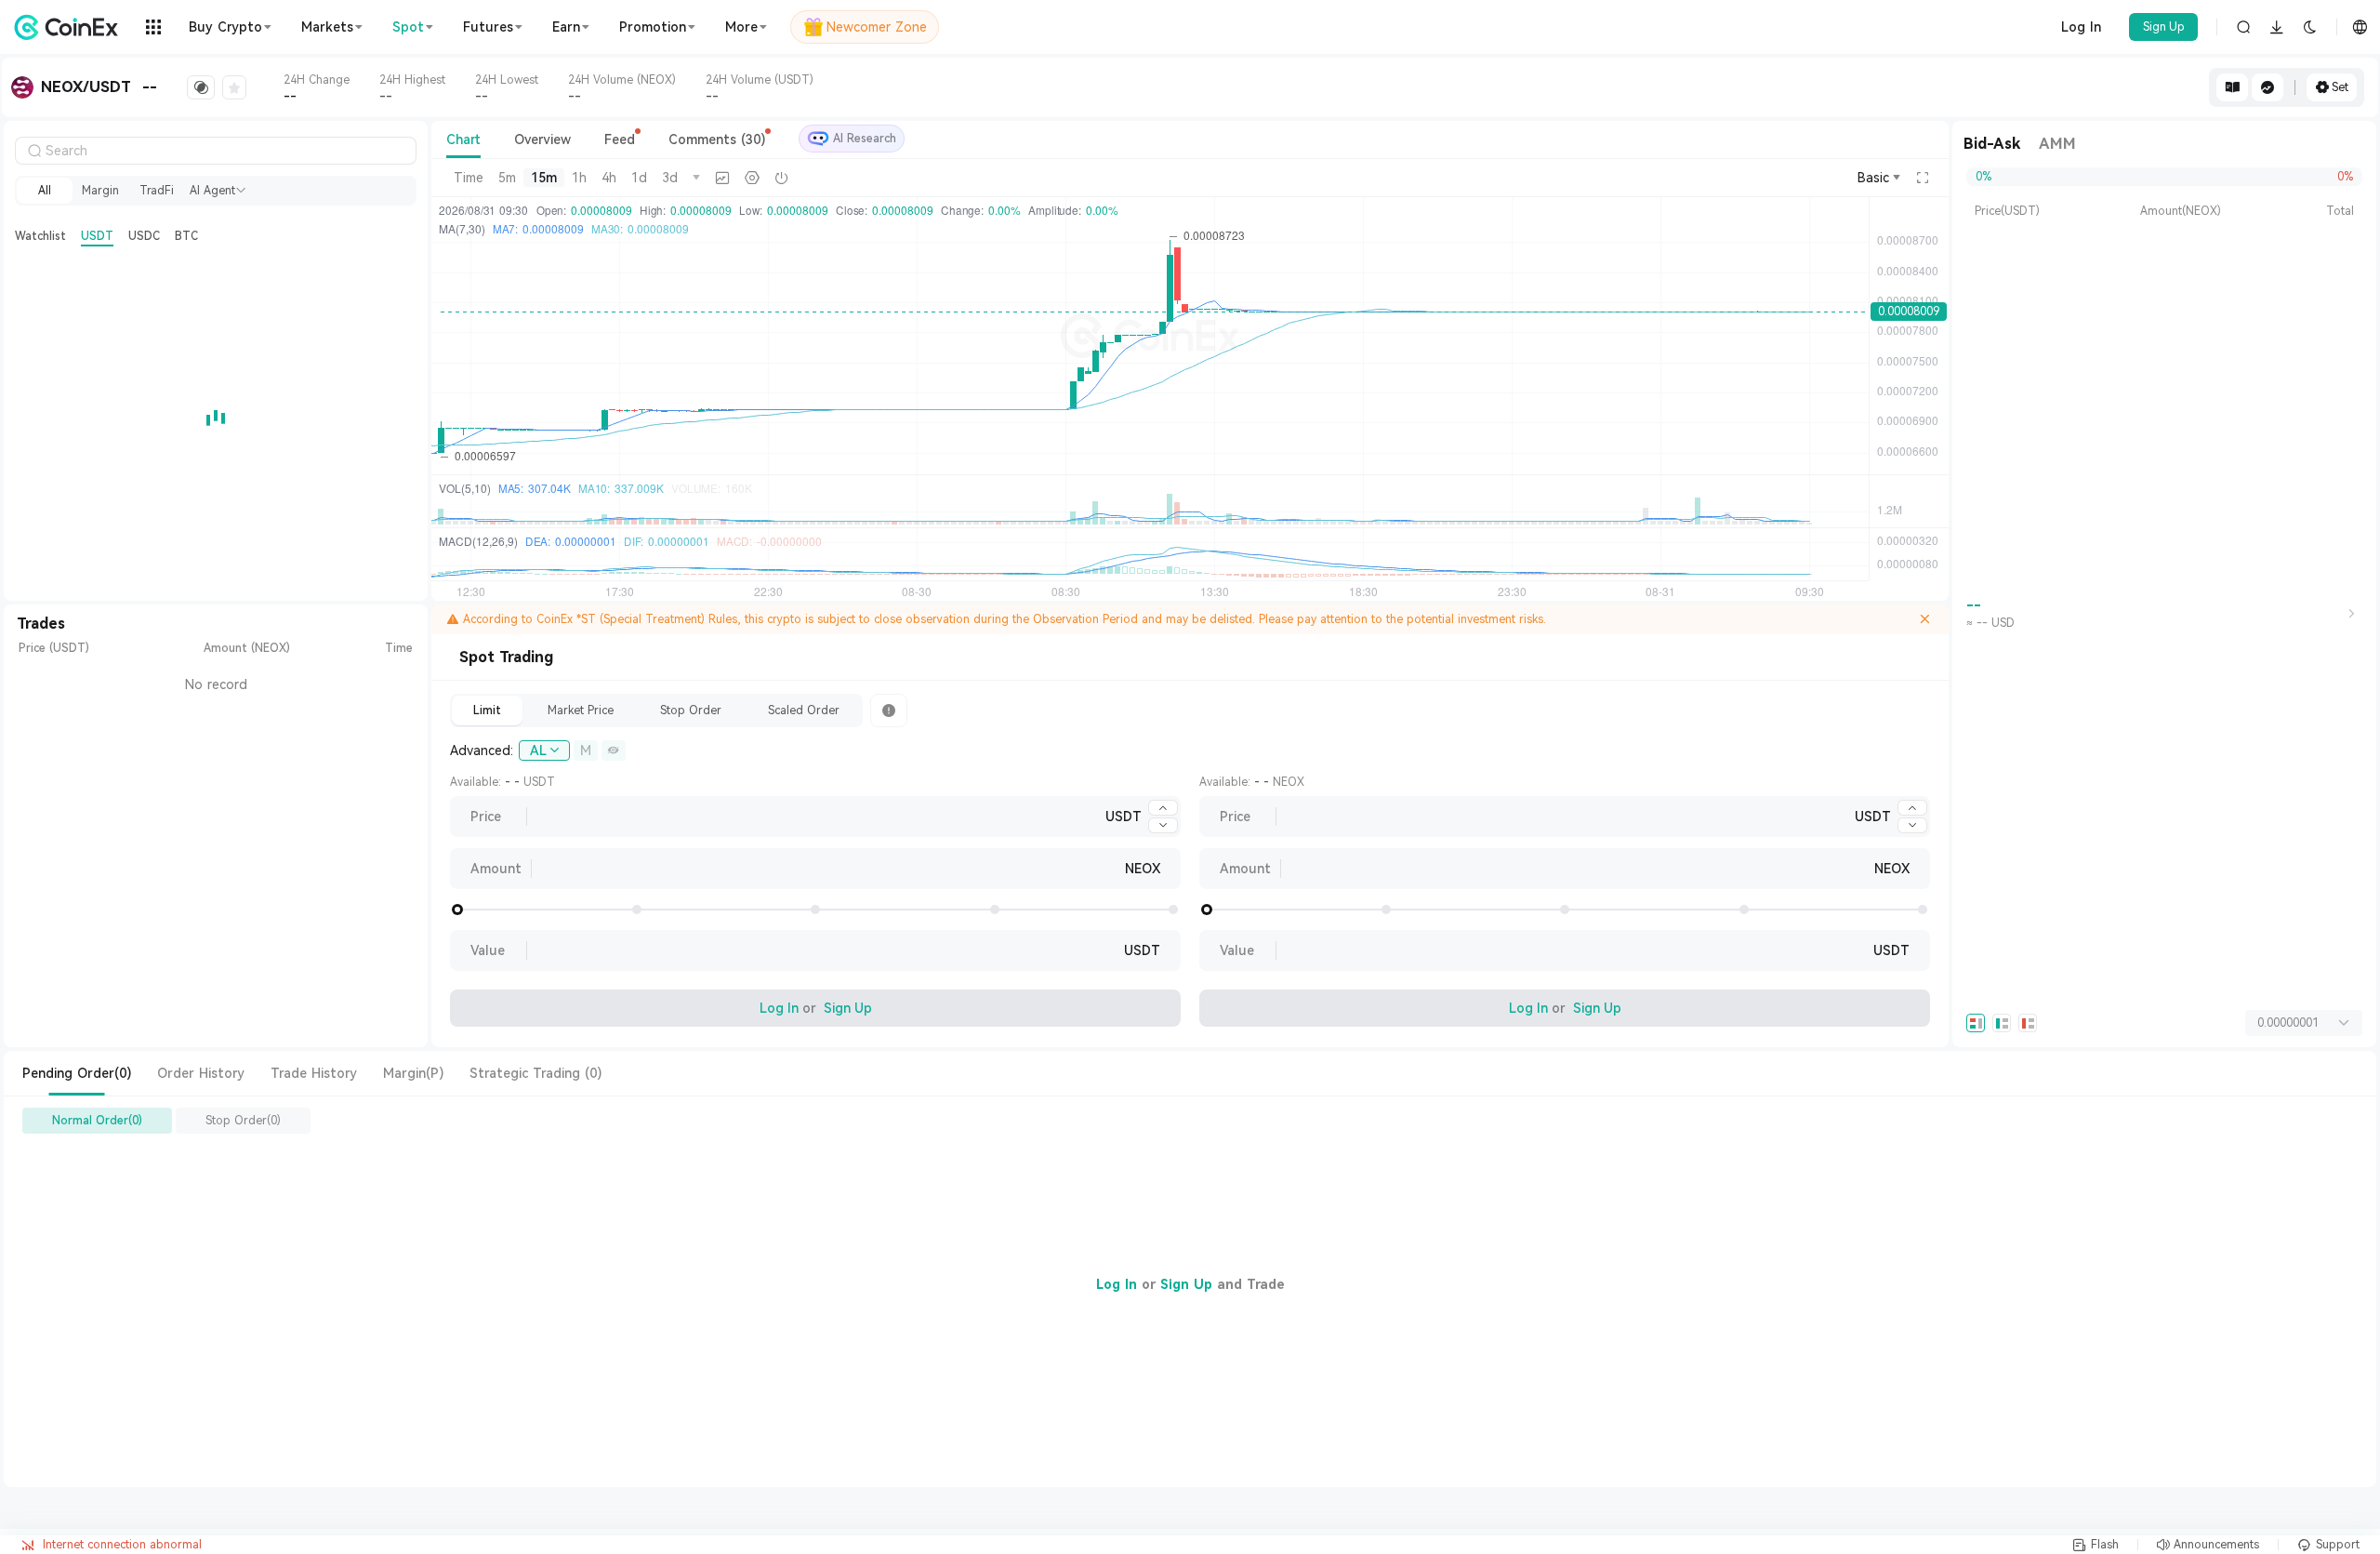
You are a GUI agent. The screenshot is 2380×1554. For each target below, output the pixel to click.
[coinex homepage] (71, 27)
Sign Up (2164, 27)
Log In (2081, 27)
